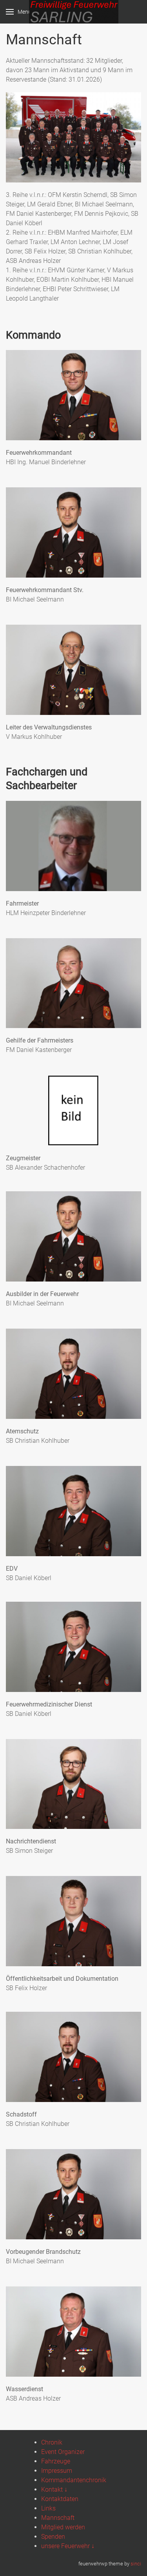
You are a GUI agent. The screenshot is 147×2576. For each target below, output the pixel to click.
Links (48, 2508)
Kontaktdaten (60, 2499)
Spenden (53, 2537)
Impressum (57, 2471)
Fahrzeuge (56, 2461)
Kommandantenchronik (74, 2480)
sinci (136, 2564)
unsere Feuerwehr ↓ (68, 2546)
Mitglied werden (63, 2527)
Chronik (52, 2442)
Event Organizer (63, 2452)
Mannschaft (58, 2518)
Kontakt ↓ (54, 2489)
